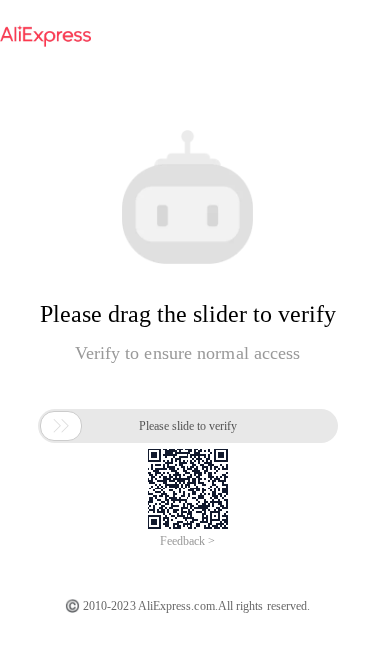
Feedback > (187, 541)
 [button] (61, 426)
